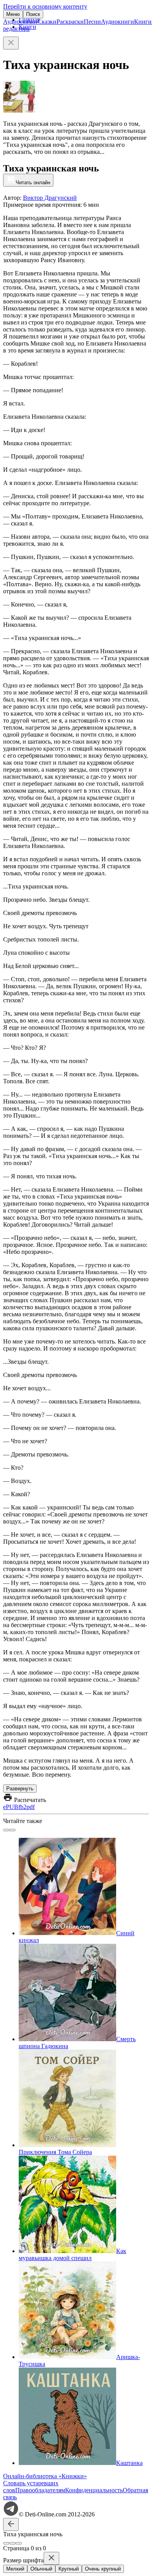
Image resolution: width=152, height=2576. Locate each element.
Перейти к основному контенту (45, 6)
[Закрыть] (11, 43)
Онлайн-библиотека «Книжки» (45, 2476)
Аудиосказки (20, 22)
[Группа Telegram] (11, 2514)
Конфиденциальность (94, 2490)
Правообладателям (40, 2490)
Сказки (47, 22)
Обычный (41, 2569)
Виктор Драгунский (50, 198)
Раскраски (70, 22)
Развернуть (20, 1789)
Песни (92, 22)
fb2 (22, 1807)
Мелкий (15, 2569)
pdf (31, 1807)
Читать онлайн (33, 182)
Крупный (69, 2569)
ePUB (11, 1807)
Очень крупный (103, 2569)
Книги (143, 22)
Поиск (33, 14)
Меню (13, 14)
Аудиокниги (118, 22)
